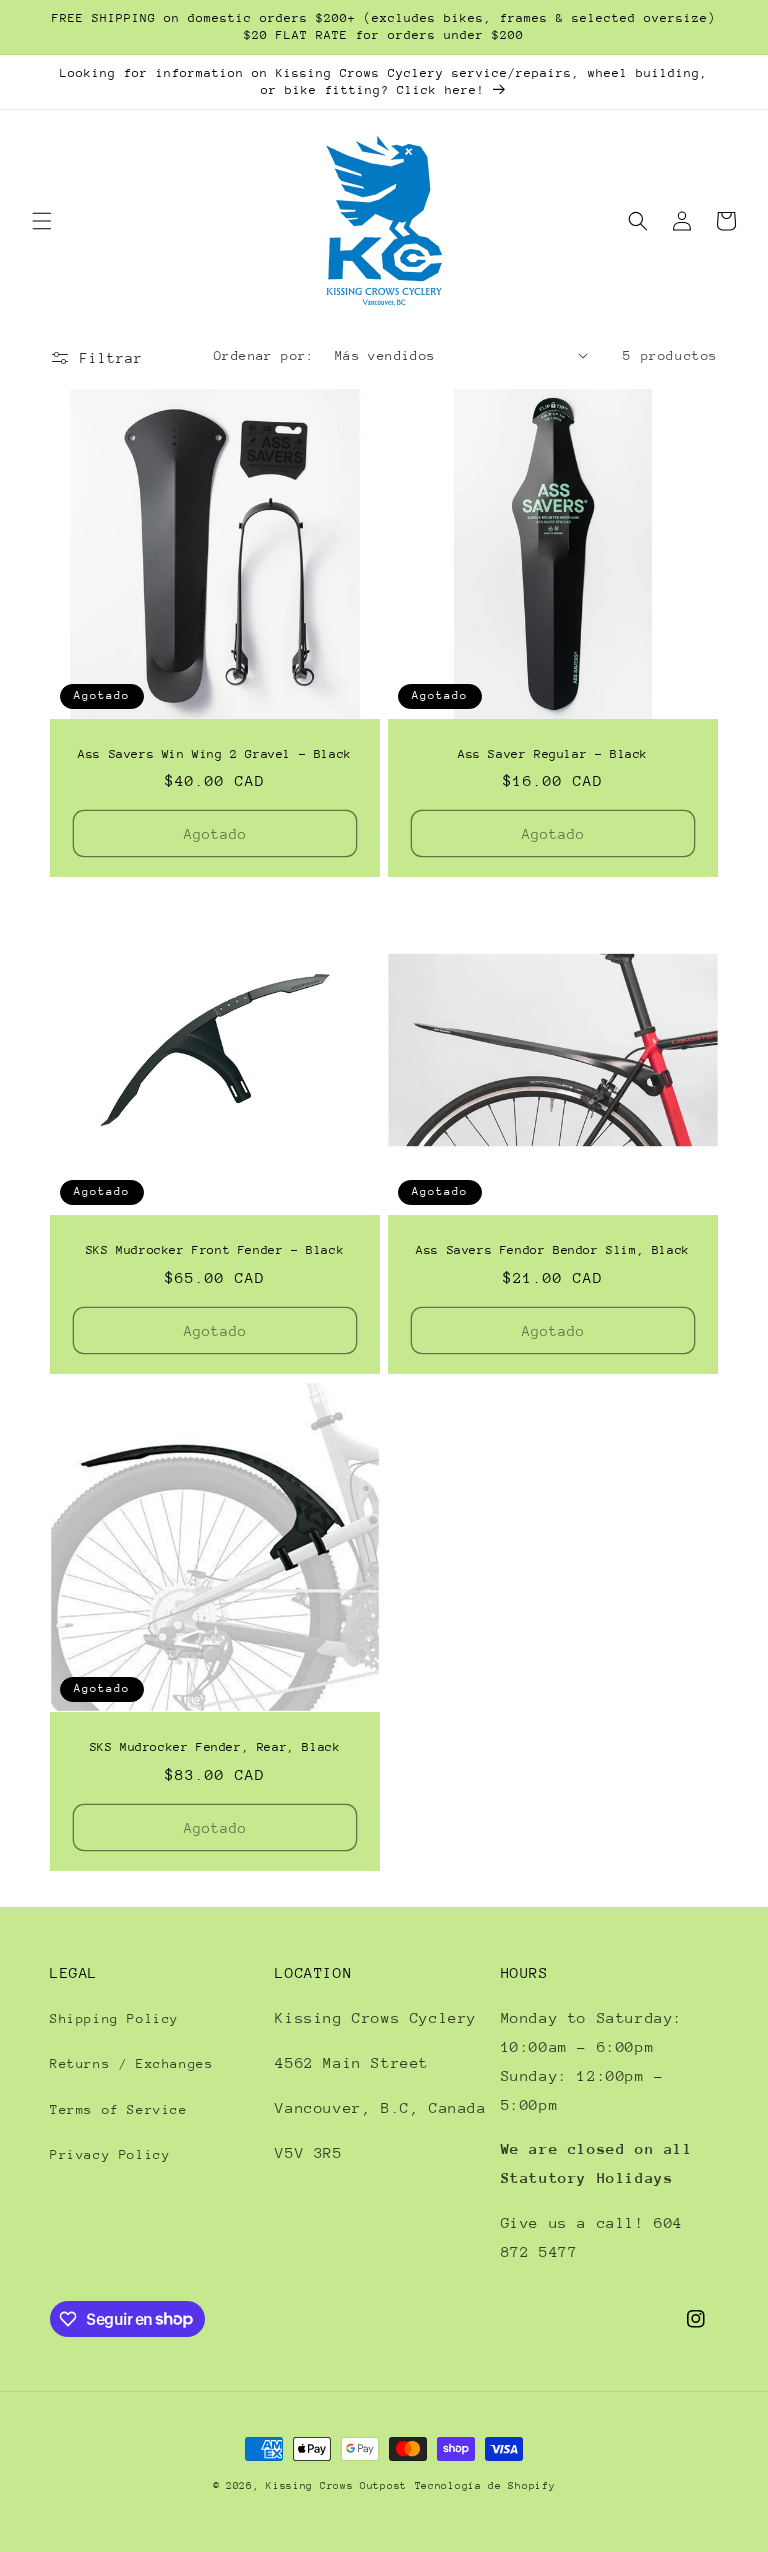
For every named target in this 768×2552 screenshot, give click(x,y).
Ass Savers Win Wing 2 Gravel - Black (215, 754)
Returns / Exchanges (131, 2063)
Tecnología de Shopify (485, 2486)
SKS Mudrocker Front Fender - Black (215, 1250)
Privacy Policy (110, 2154)
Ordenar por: (264, 355)
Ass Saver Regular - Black (553, 754)
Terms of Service (119, 2109)
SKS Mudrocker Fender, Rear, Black (215, 1747)
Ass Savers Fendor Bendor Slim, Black (553, 1250)
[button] (42, 221)
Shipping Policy (114, 2018)
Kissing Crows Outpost (336, 2486)
